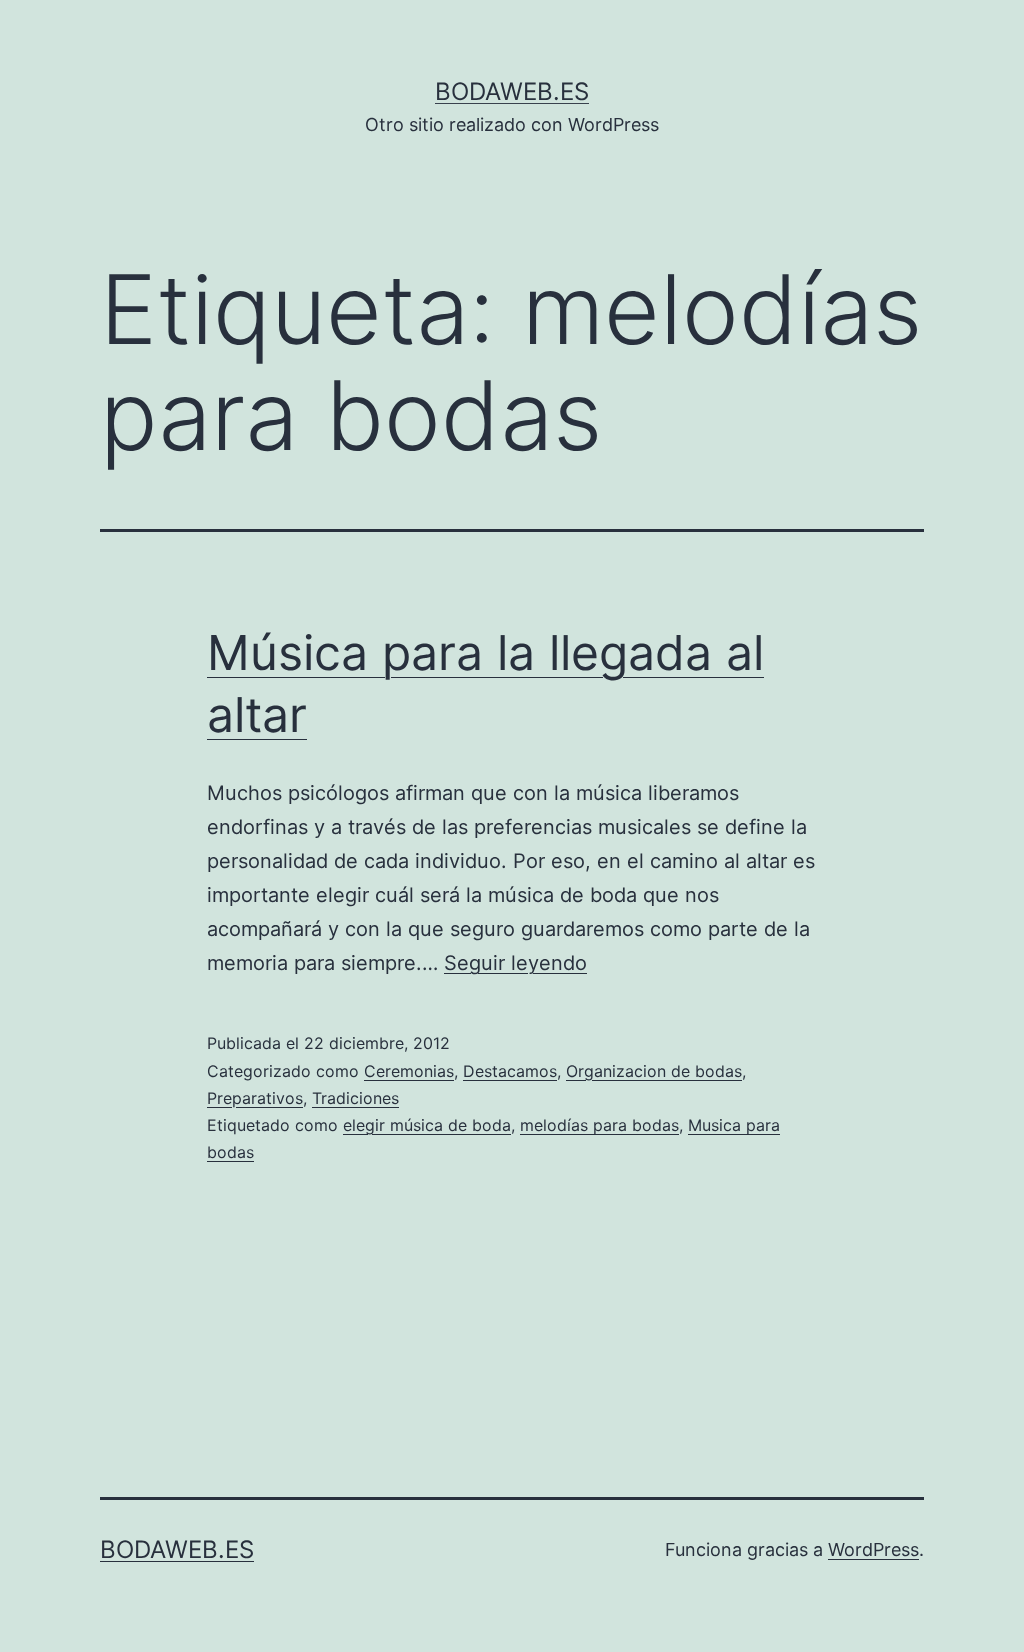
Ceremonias (409, 1071)
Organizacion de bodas (654, 1071)
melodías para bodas (599, 1125)
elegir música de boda (427, 1125)
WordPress (873, 1549)
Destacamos (510, 1071)
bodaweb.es (512, 91)
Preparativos (255, 1098)
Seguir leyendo (515, 963)
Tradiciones (355, 1098)
